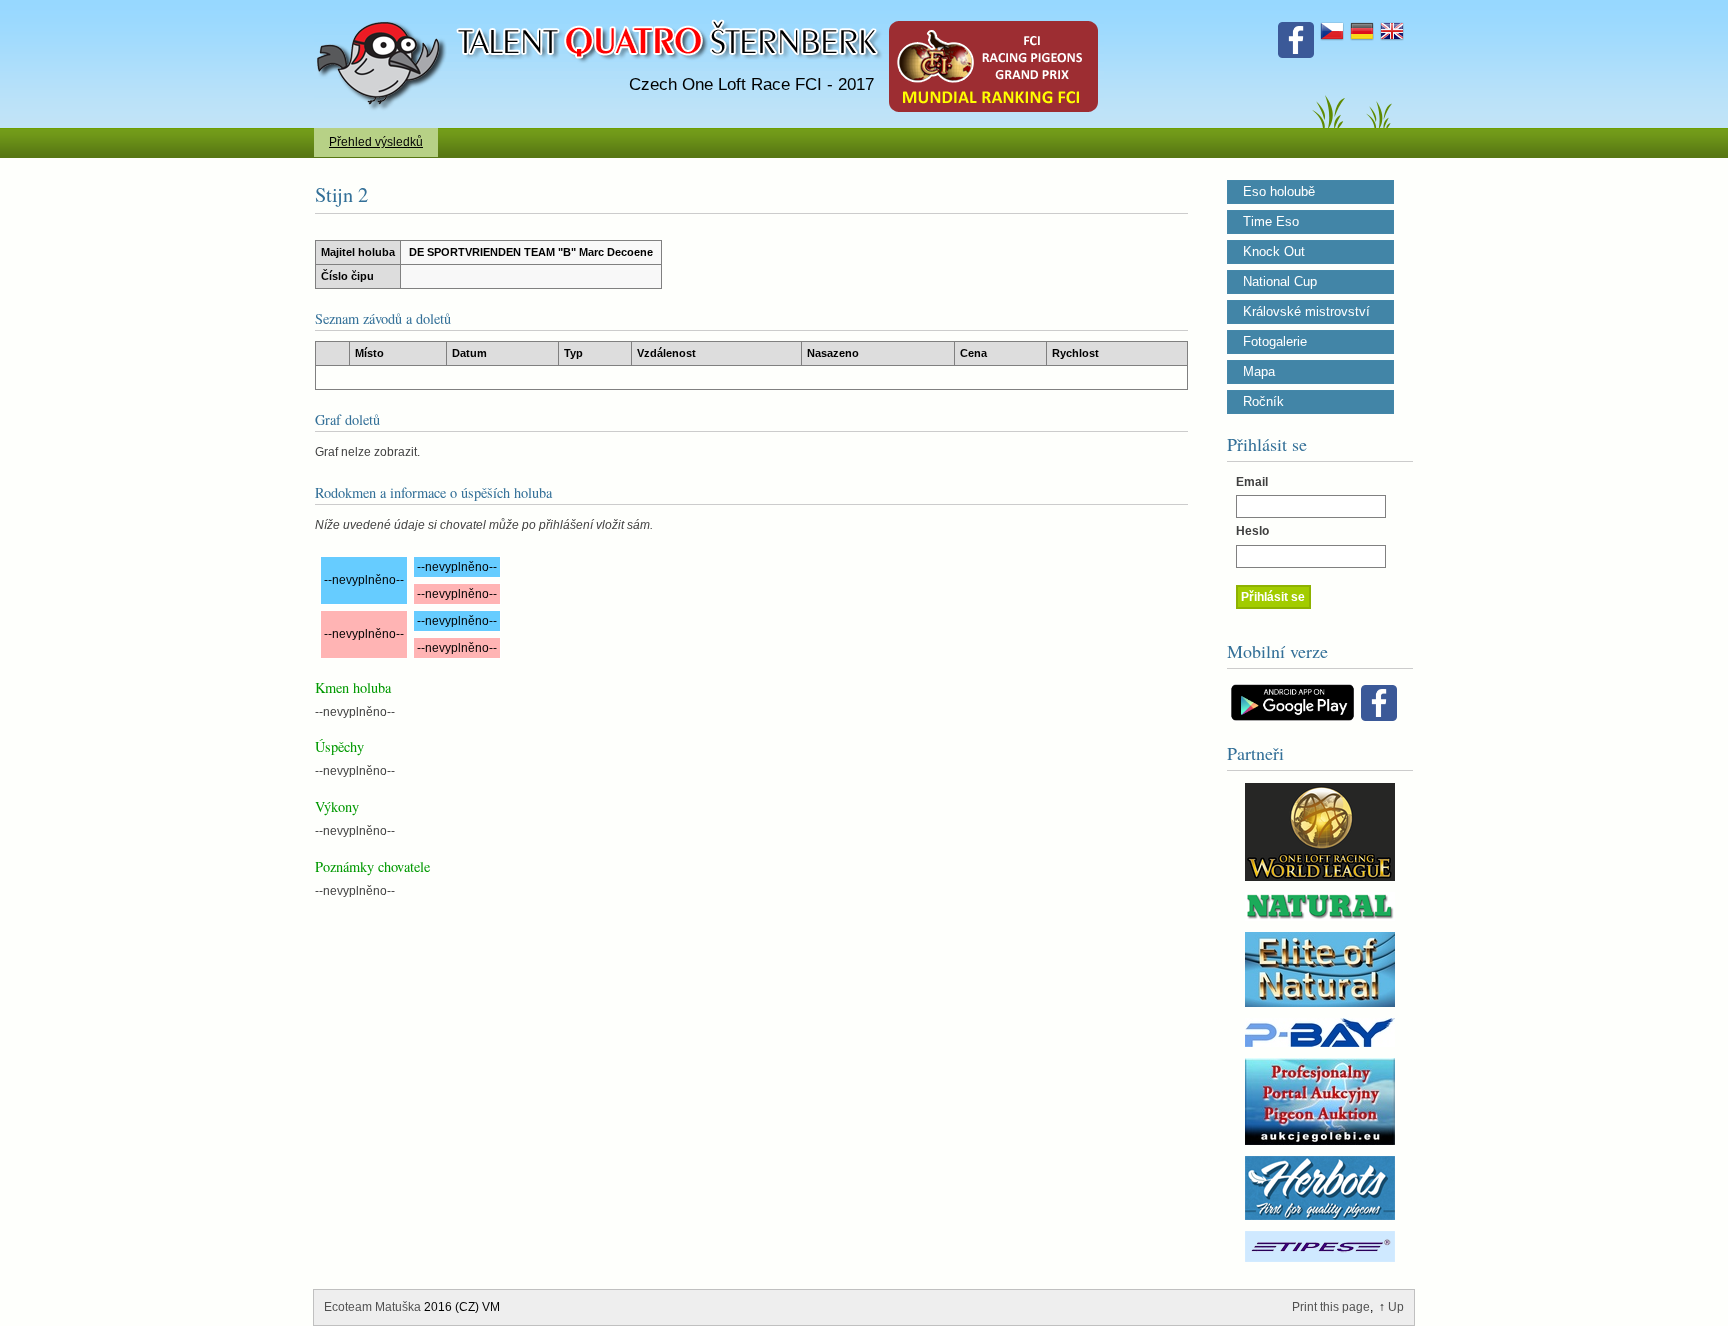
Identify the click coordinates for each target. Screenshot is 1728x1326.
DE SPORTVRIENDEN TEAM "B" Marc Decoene (531, 252)
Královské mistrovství (1306, 312)
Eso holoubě (1279, 192)
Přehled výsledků (376, 142)
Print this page (1331, 1307)
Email (1252, 482)
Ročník (1263, 402)
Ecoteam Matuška (372, 1307)
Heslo (1252, 531)
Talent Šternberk (384, 10)
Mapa (1259, 372)
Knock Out (1274, 252)
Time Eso (1271, 222)
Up (1396, 1307)
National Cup (1280, 282)
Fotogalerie (1275, 342)
